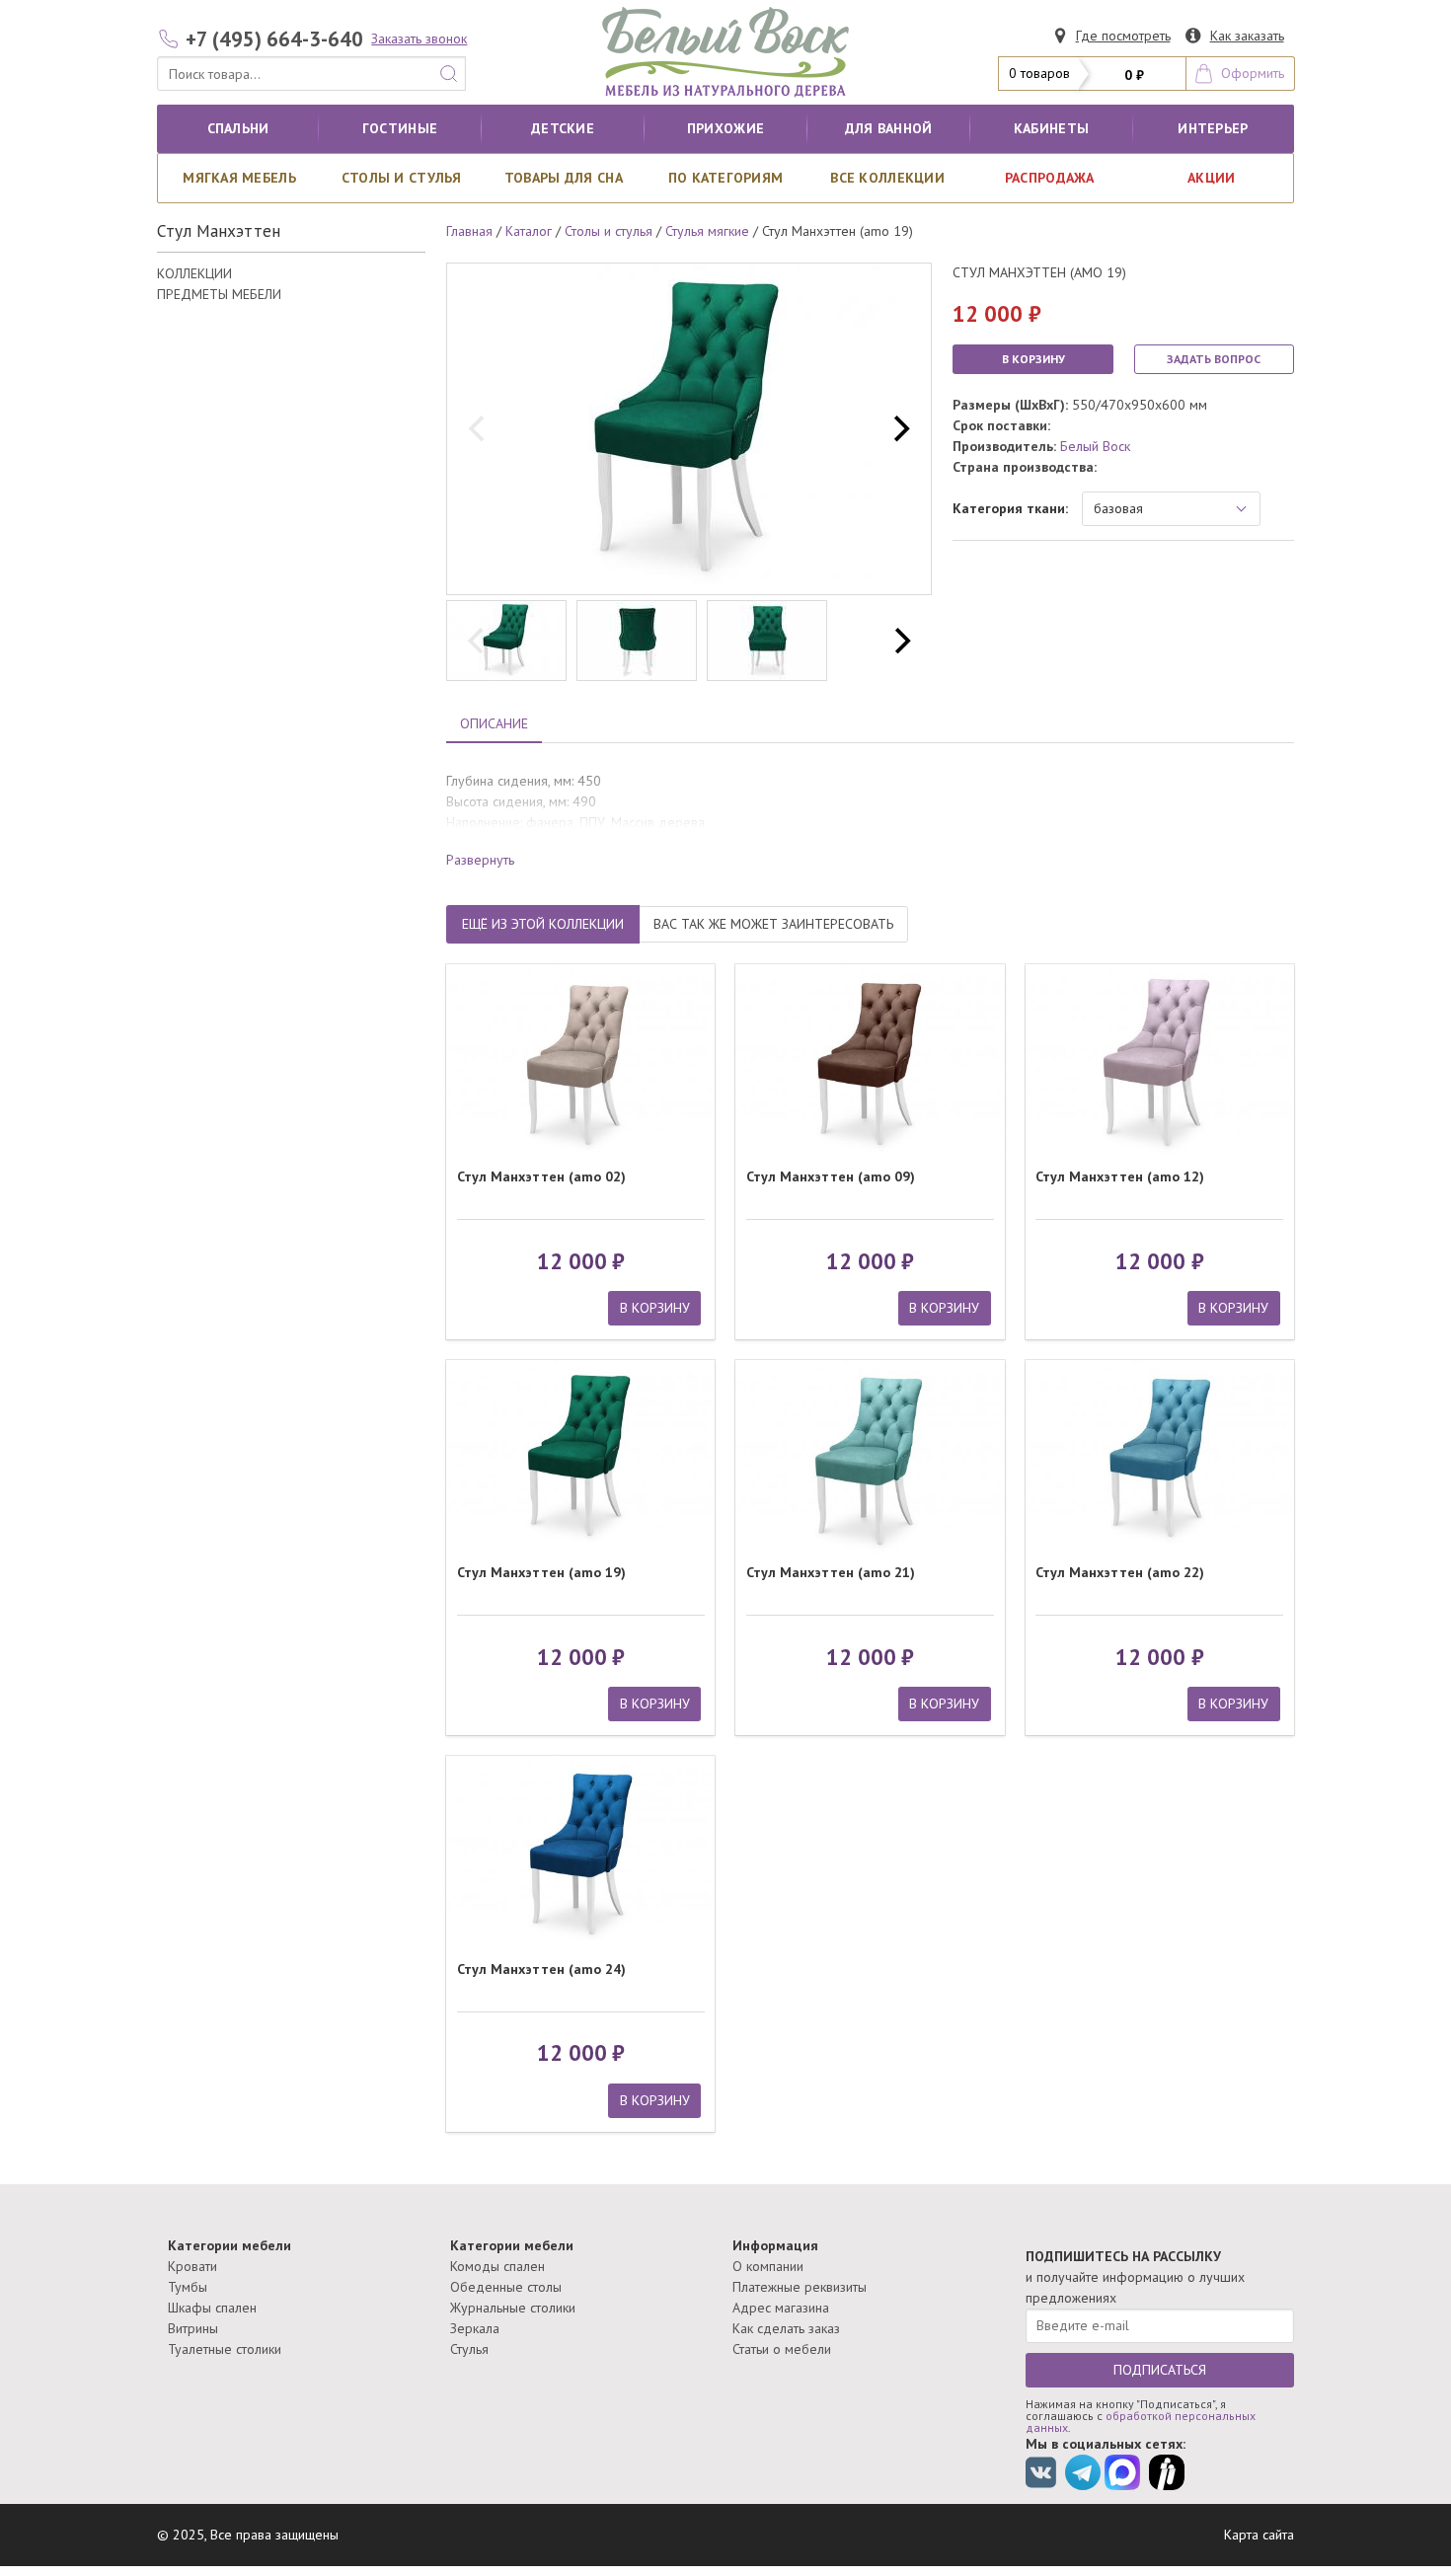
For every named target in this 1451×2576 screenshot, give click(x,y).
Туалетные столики (225, 2349)
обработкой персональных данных (1141, 2422)
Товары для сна (564, 178)
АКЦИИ (1211, 178)
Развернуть (480, 860)
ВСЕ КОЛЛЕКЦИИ (887, 178)
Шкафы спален (212, 2308)
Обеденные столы (506, 2287)
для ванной (889, 128)
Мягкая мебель (239, 178)
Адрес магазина (781, 2308)
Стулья (469, 2349)
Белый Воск (1095, 446)
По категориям (726, 178)
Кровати (192, 2266)
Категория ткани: (1010, 508)
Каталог (529, 231)
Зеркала (475, 2328)
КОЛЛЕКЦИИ (194, 273)
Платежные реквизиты (800, 2287)
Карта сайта (1259, 2535)
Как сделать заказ (786, 2328)
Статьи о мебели (782, 2349)
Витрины (193, 2328)
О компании (768, 2266)
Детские (563, 128)
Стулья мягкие (707, 231)
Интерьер (1213, 128)
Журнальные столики (513, 2308)
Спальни (238, 128)
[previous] (479, 429)
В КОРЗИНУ (1033, 359)
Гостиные (400, 128)
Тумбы (188, 2287)
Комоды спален (497, 2266)
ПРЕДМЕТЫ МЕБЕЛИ (219, 294)
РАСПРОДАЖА (1050, 178)
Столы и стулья (402, 178)
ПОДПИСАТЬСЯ (1160, 2370)
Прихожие (725, 128)
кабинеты (1051, 128)
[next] (899, 429)
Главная (469, 231)
